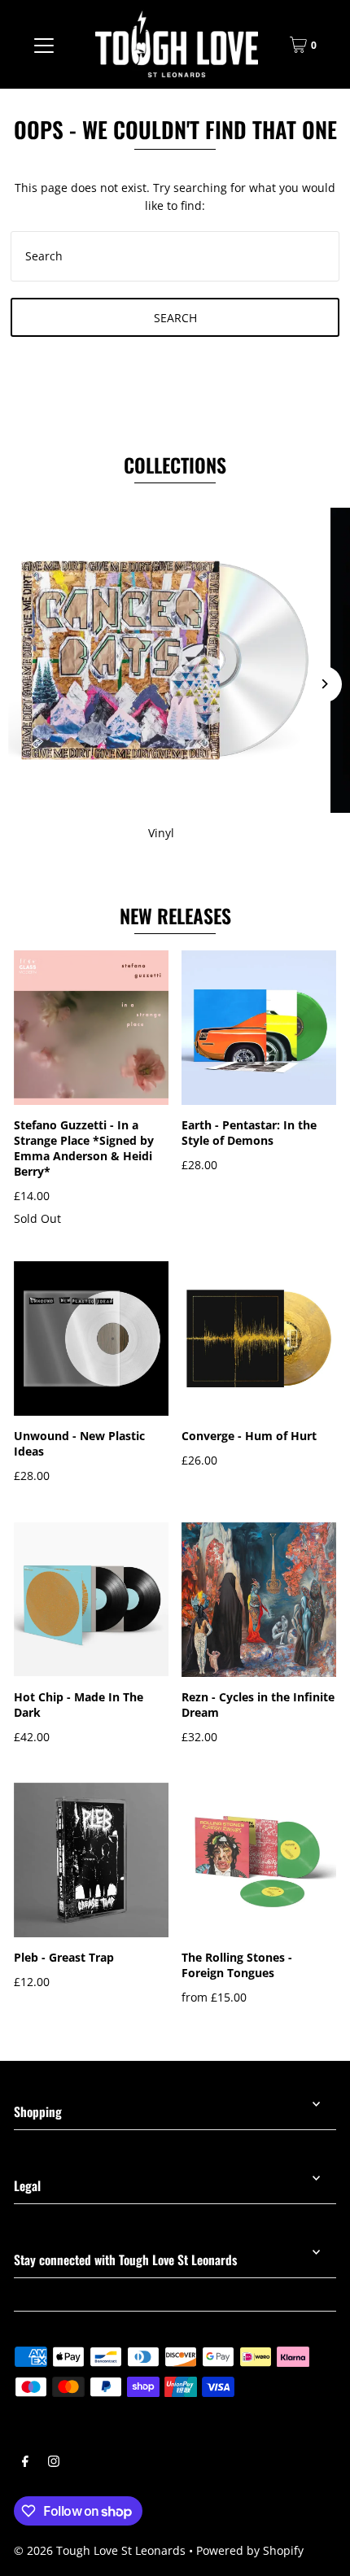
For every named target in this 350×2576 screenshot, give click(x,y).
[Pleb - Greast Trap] (91, 1860)
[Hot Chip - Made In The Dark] (91, 1600)
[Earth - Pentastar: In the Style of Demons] (259, 1028)
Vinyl (161, 833)
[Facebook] (25, 2463)
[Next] (324, 684)
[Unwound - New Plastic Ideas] (91, 1338)
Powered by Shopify (250, 2550)
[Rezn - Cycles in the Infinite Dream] (259, 1600)
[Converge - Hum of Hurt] (259, 1338)
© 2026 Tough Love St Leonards (100, 2550)
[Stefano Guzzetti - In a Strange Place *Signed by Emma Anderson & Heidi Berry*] (91, 1028)
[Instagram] (54, 2463)
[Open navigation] (44, 45)
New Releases (175, 916)
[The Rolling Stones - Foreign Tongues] (259, 1860)
